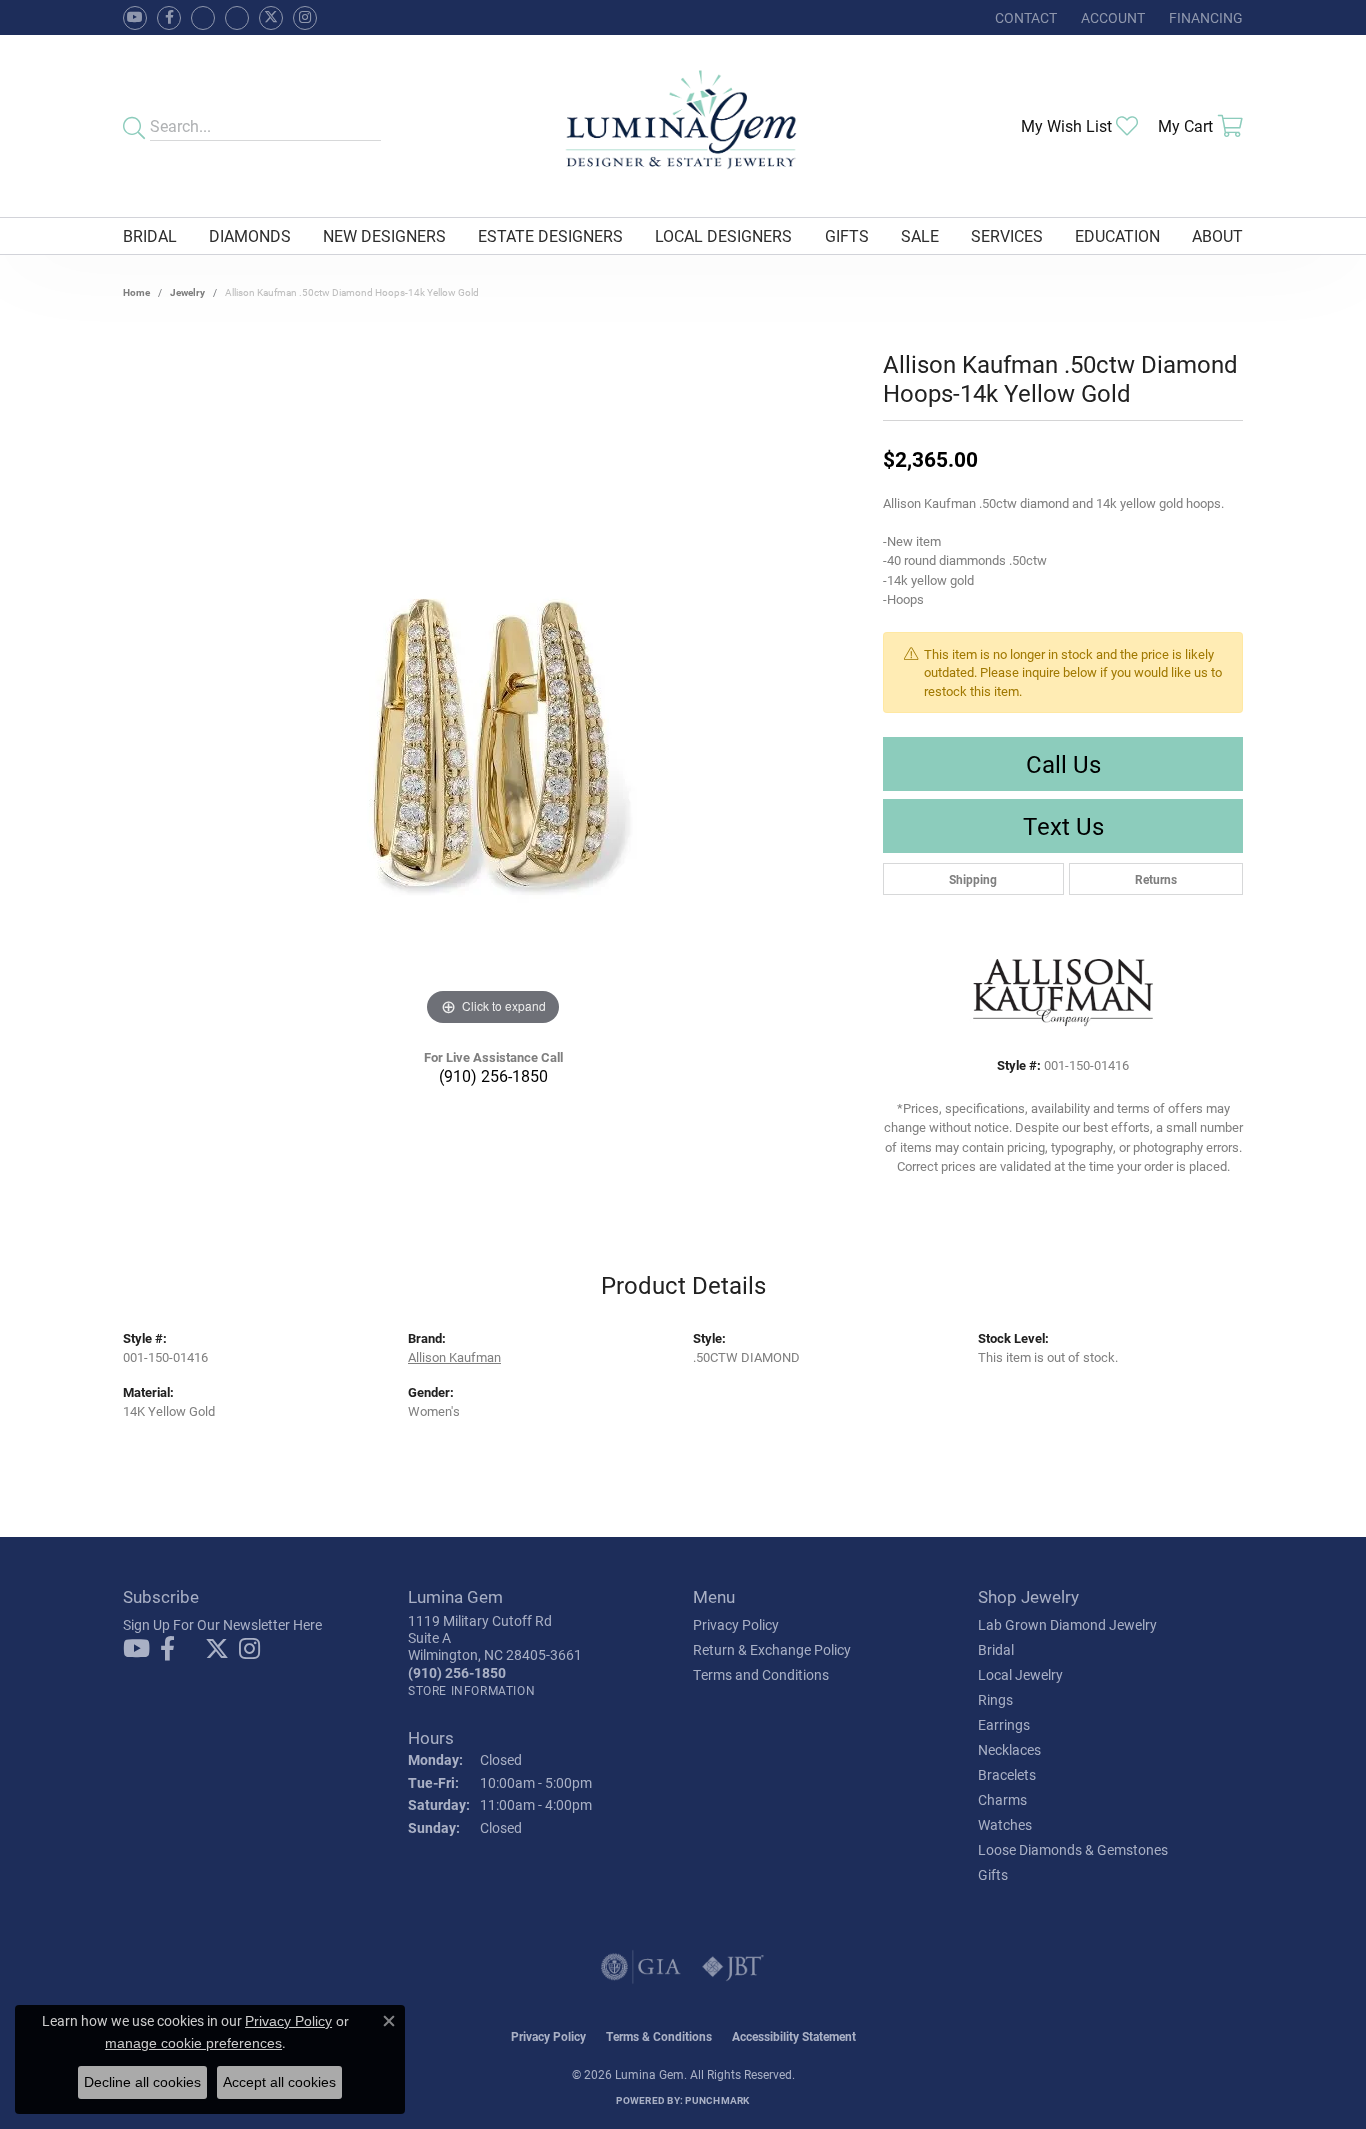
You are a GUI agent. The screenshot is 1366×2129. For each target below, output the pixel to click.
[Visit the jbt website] (733, 1967)
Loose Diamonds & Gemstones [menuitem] (1073, 1849)
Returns (1156, 879)
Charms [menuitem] (1002, 1799)
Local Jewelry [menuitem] (1020, 1674)
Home (136, 292)
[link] (1024, 17)
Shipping (973, 879)
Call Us (1063, 764)
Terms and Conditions (761, 1674)
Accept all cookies (279, 2082)
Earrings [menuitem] (1004, 1724)
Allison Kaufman (454, 1356)
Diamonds (250, 235)
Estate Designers (550, 235)
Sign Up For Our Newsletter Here (222, 1624)
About (1217, 235)
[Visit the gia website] (641, 1967)
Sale (920, 235)
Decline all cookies (142, 2082)
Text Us (1063, 826)
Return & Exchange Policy (772, 1649)
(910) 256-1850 (493, 1075)
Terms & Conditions (659, 2036)
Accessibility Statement (794, 2036)
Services (1007, 235)
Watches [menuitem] (1005, 1824)
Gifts (847, 235)
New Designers (384, 235)
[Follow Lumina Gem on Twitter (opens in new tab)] (271, 18)
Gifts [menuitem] (993, 1874)
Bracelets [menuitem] (1007, 1774)
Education (1117, 235)
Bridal (150, 235)
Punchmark (717, 2100)
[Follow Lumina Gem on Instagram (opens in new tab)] (305, 18)
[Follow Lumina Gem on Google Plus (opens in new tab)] (237, 18)
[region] (493, 731)
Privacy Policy (736, 1624)
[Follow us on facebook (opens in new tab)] (169, 18)
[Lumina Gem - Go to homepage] (683, 126)
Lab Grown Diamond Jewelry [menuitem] (1067, 1624)
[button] (1111, 17)
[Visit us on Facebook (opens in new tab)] (203, 18)
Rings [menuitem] (995, 1699)
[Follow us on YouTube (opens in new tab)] (135, 18)
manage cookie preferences (193, 2043)
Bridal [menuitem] (996, 1649)
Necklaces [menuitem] (1009, 1749)
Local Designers (723, 235)
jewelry (187, 292)
